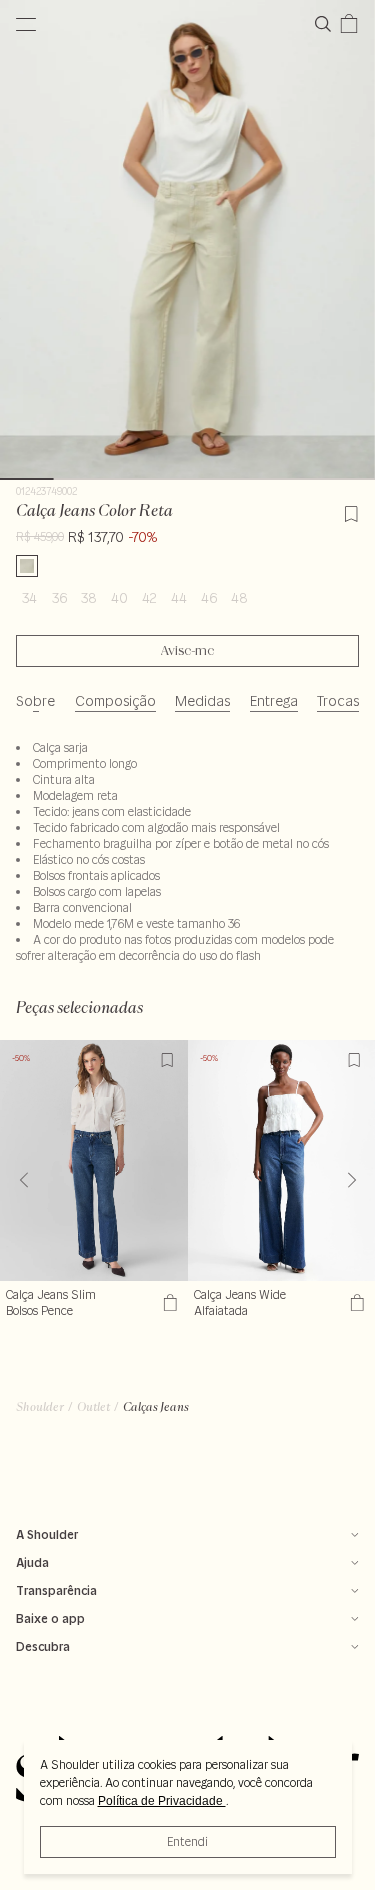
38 (89, 598)
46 (209, 598)
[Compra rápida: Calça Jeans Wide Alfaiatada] (354, 1303)
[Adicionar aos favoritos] (351, 511)
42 (149, 598)
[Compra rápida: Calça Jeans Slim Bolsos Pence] (167, 1303)
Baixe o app (50, 1618)
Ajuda (32, 1562)
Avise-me (187, 651)
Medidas (202, 701)
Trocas (338, 701)
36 (59, 598)
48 (239, 598)
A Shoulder (47, 1534)
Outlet (93, 1406)
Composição (115, 701)
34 (29, 598)
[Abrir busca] (327, 24)
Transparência (56, 1590)
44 (179, 598)
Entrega (274, 701)
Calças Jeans (156, 1406)
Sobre (35, 701)
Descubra (43, 1646)
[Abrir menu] (26, 24)
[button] (351, 1180)
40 (119, 598)
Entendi (187, 1841)
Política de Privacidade (162, 1801)
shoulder (40, 1406)
